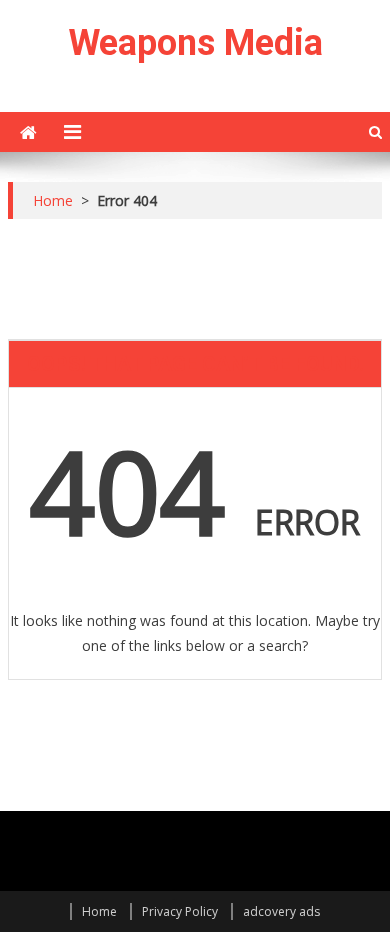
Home (99, 911)
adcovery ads (281, 911)
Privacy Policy (180, 911)
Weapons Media (195, 43)
